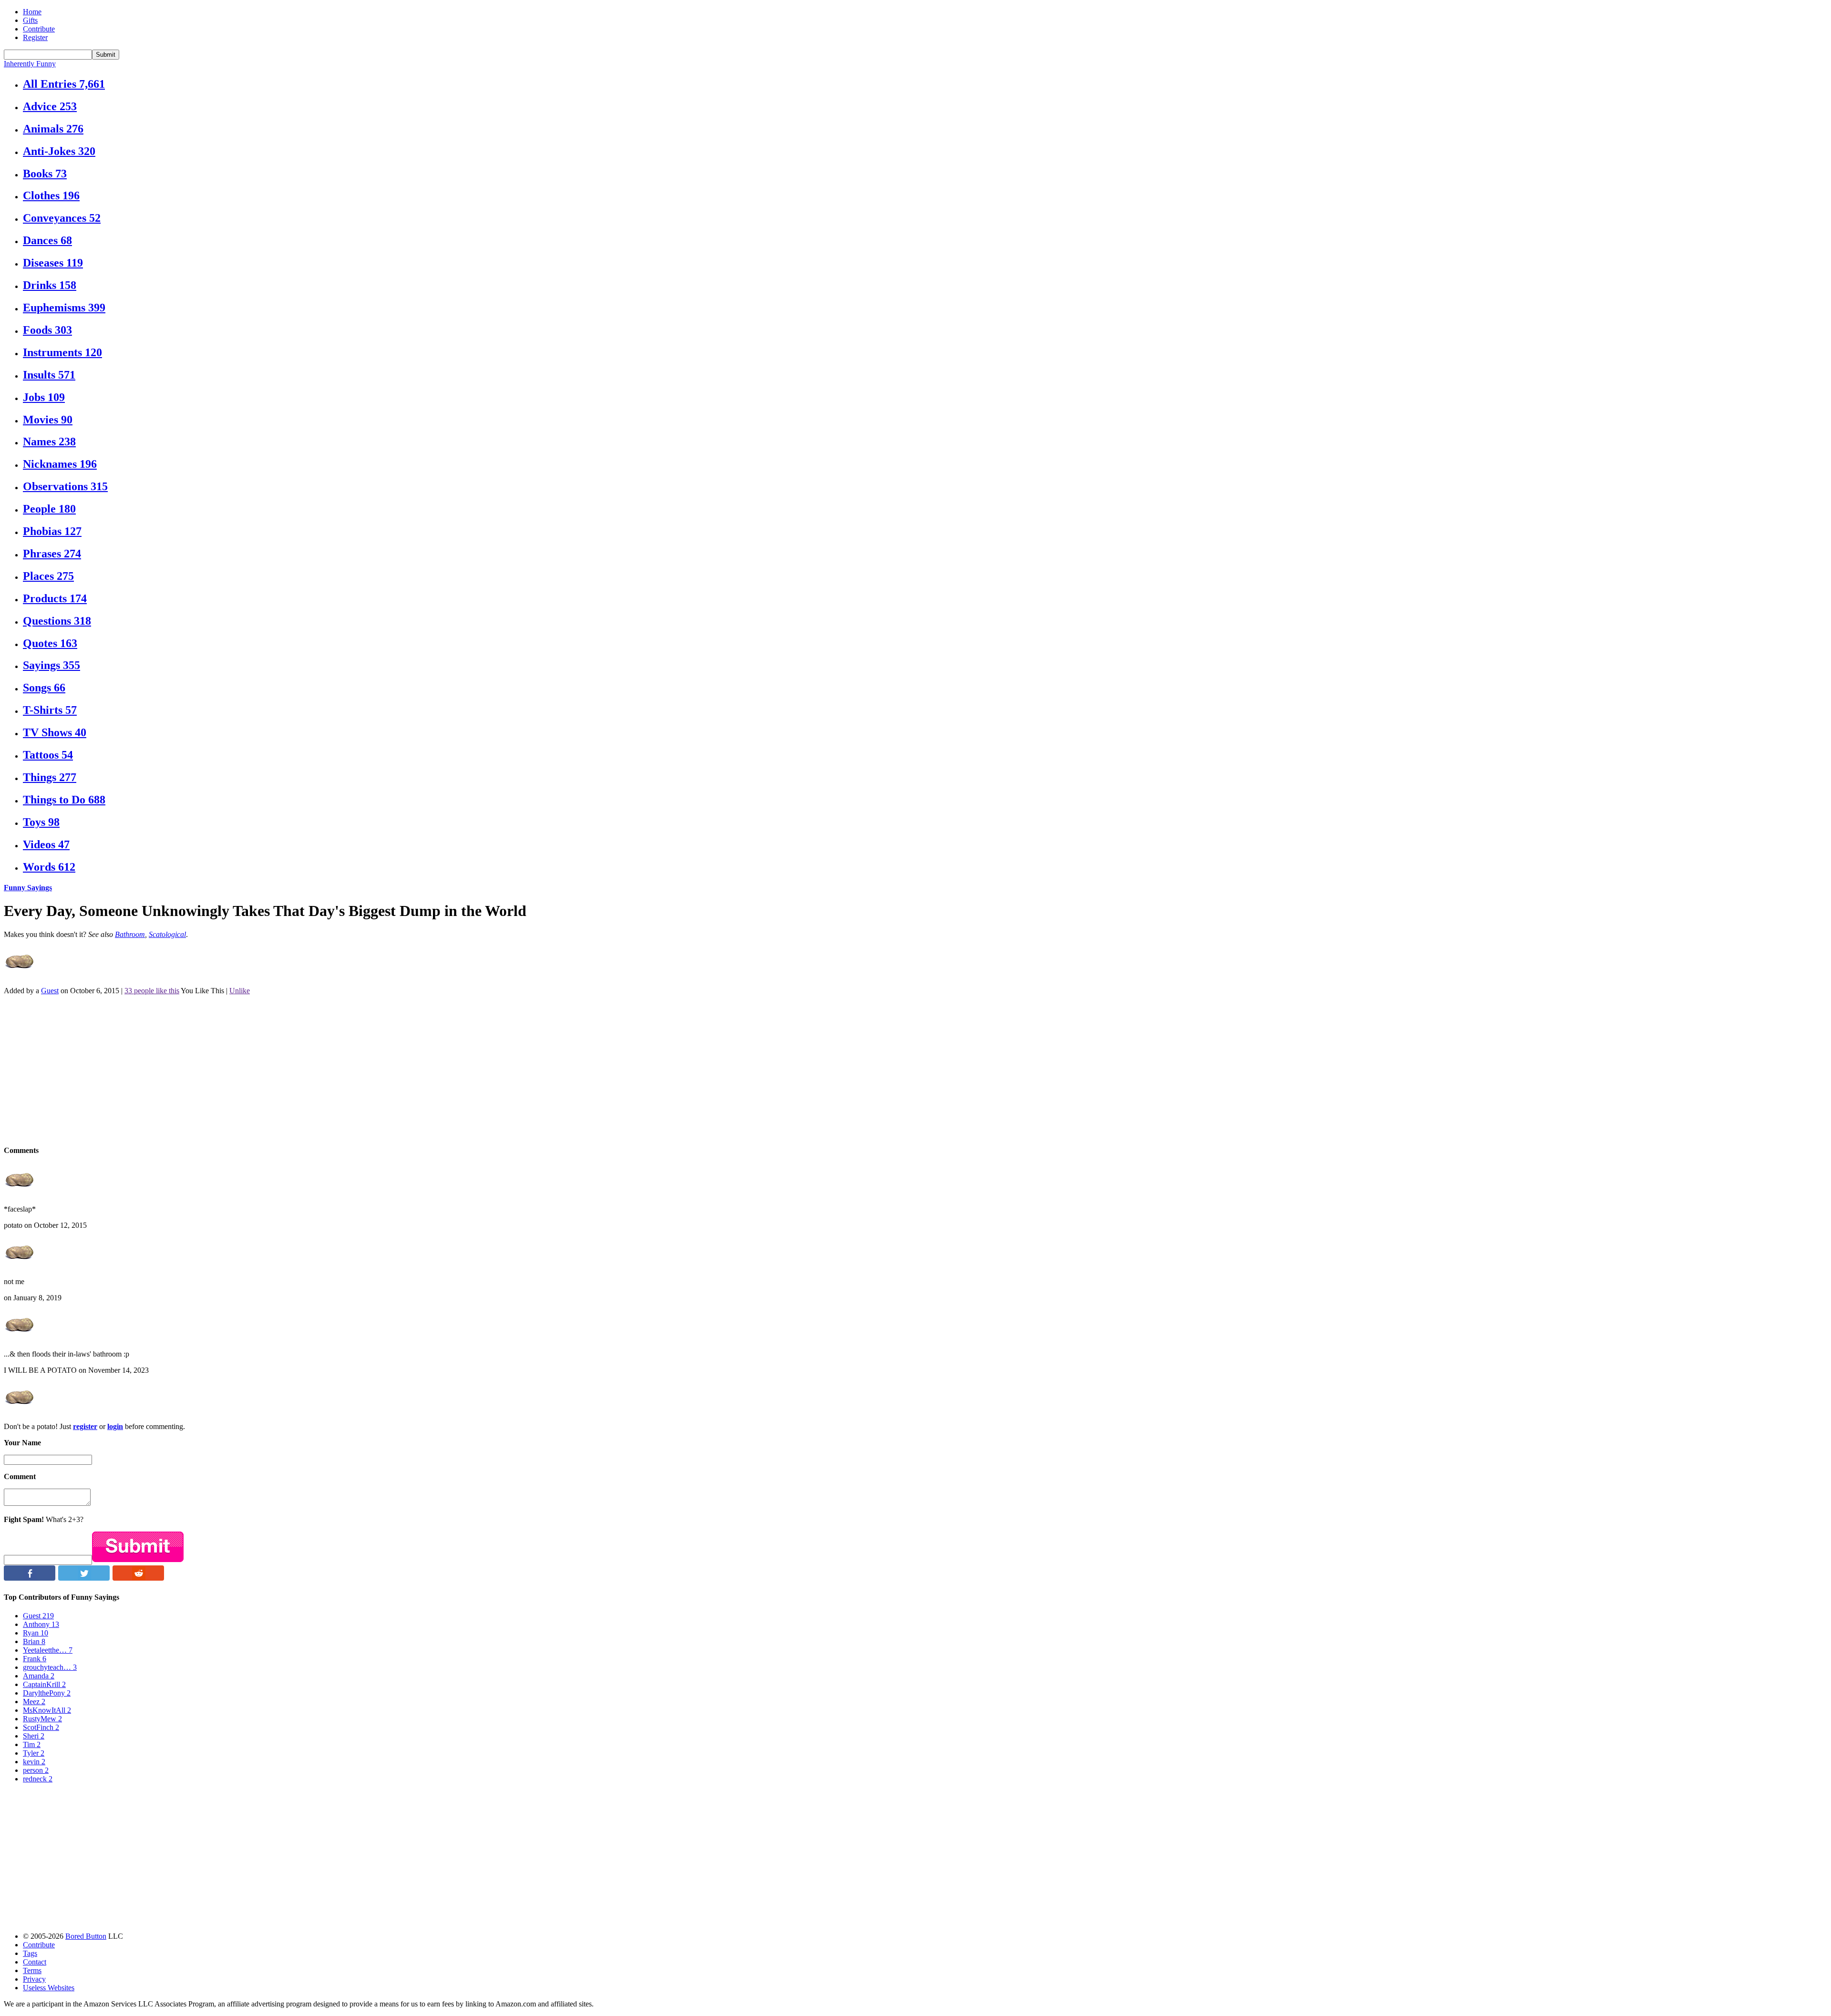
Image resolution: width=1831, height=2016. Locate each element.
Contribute (39, 29)
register (85, 1426)
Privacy (34, 1979)
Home (32, 12)
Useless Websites (49, 1988)
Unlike (240, 991)
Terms (32, 1970)
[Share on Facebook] (30, 1578)
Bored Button (86, 1936)
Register (35, 37)
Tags (30, 1953)
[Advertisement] (290, 1070)
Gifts (30, 20)
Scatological (167, 934)
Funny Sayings (28, 888)
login (115, 1426)
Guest (50, 991)
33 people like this (152, 991)
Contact (35, 1962)
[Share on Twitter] (84, 1578)
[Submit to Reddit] (138, 1578)
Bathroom (130, 934)
